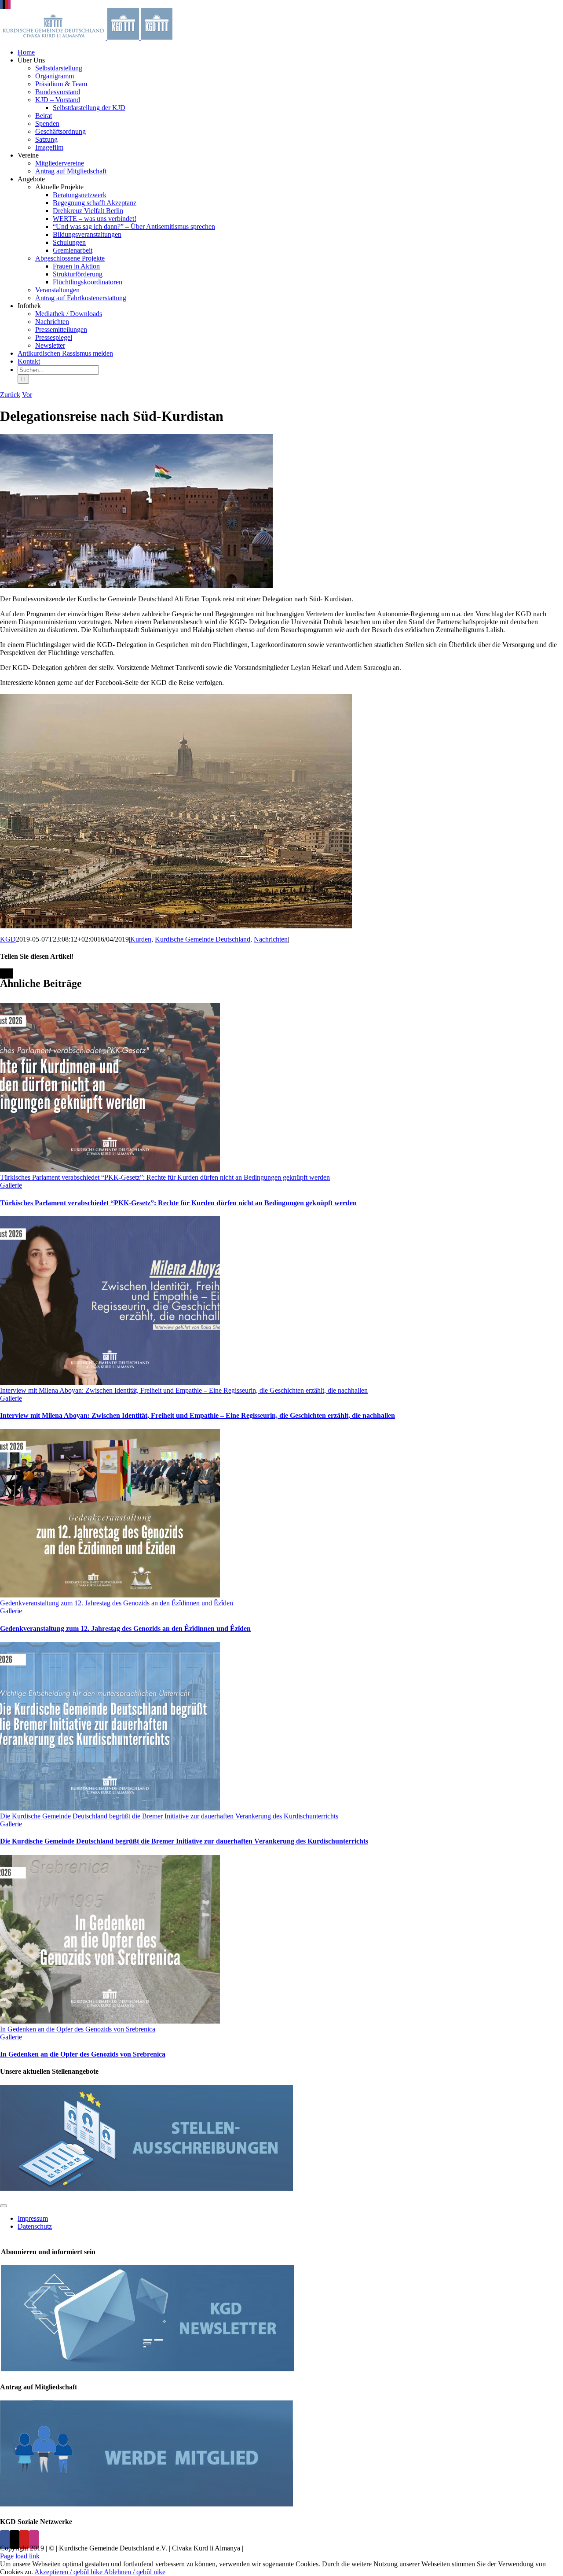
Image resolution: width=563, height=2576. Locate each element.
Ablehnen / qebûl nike (135, 2572)
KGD (8, 939)
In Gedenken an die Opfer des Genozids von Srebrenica (78, 2029)
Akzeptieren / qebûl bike (69, 2572)
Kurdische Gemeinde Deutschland (203, 939)
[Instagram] (34, 2539)
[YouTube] (24, 2539)
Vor (27, 395)
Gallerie (11, 1185)
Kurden (141, 939)
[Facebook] (5, 2539)
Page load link (20, 2556)
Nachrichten (271, 939)
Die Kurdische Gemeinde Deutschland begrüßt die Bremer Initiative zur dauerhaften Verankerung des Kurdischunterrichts (169, 1816)
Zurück (10, 395)
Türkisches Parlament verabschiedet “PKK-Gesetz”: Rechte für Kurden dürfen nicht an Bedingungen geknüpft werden (165, 1177)
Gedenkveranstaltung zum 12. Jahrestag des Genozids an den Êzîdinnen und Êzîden (117, 1603)
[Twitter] (15, 2539)
